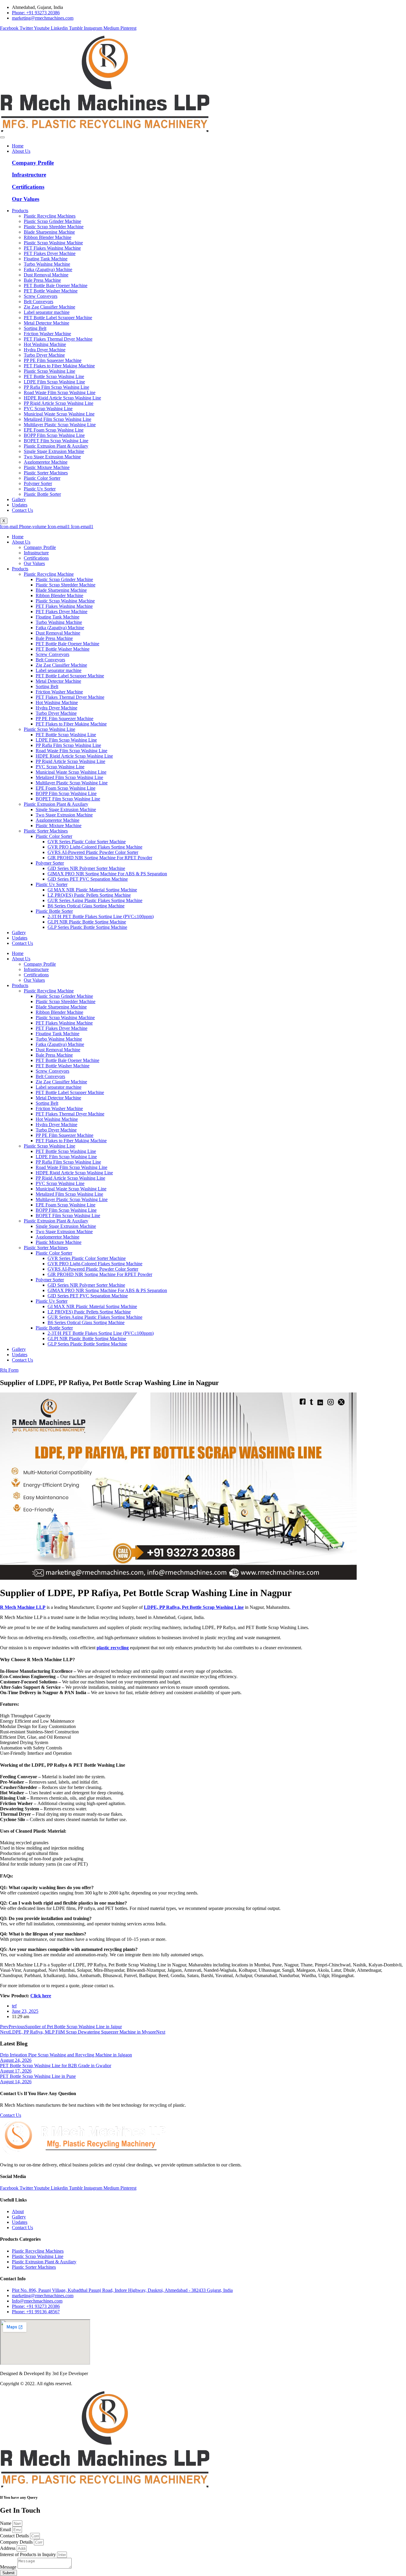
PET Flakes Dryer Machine (62, 612)
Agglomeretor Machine (58, 820)
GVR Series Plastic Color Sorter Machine (87, 842)
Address (8, 2548)
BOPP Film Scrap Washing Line (66, 793)
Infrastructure (29, 175)
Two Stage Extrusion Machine (64, 815)
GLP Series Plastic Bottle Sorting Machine (87, 927)
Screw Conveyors (52, 654)
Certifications (28, 187)
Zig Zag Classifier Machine (61, 665)
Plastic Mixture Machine (59, 826)
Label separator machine (59, 670)
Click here (41, 1996)
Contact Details (15, 2536)
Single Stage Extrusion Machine (66, 809)
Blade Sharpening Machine (61, 590)
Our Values (26, 199)
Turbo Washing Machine (59, 622)
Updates (20, 505)
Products (20, 211)
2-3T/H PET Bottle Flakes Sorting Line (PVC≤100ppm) (101, 916)
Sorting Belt (47, 686)
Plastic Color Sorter (54, 836)
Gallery (19, 499)
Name (6, 2523)
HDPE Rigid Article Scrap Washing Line (74, 756)
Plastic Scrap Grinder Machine (64, 579)
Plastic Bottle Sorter (54, 911)
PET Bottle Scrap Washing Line (66, 735)
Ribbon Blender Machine (59, 595)
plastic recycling (113, 1648)
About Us (21, 151)
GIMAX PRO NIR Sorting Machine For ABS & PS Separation (107, 874)
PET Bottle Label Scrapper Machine (70, 676)
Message (9, 2567)
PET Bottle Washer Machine (63, 649)
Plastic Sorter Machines (46, 831)
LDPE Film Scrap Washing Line (66, 740)
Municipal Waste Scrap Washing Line (71, 772)
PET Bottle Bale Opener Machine (67, 644)
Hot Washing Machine (57, 702)
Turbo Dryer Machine (56, 713)
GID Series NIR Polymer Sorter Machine (86, 868)
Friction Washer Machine (59, 692)
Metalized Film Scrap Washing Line (69, 777)
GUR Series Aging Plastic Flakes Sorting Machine (95, 900)
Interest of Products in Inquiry (29, 2554)
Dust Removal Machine (58, 633)
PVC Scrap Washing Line (60, 767)
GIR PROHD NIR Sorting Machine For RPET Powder (100, 858)
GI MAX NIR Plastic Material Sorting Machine (92, 890)
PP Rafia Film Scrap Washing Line (68, 745)
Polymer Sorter (50, 863)
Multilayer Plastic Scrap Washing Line (72, 783)
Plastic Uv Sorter (52, 884)
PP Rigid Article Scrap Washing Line (70, 761)
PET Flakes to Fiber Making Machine (71, 724)
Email (6, 2529)
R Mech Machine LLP (23, 1607)
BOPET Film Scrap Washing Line (68, 799)
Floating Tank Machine (58, 617)
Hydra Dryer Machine (56, 708)
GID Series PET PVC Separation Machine (88, 879)
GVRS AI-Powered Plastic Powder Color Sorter (93, 852)
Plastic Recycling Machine (49, 574)
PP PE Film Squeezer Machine (64, 719)
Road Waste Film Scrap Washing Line (71, 751)
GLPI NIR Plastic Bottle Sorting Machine (87, 922)
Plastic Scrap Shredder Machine (66, 585)
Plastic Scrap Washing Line (49, 729)
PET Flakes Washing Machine (64, 606)
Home (18, 146)
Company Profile (33, 163)
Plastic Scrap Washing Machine (65, 601)
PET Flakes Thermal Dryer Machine (70, 697)
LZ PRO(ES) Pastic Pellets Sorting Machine (89, 895)
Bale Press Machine (54, 638)
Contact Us (22, 510)
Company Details (17, 2542)
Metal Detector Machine (58, 681)
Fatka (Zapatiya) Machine (60, 628)
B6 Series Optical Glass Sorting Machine (86, 906)
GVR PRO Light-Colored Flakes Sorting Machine (95, 847)
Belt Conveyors (50, 660)
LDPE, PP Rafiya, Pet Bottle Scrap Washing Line (194, 1607)
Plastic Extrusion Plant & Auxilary (56, 804)
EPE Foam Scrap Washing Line (66, 788)
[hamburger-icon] (2, 137)
